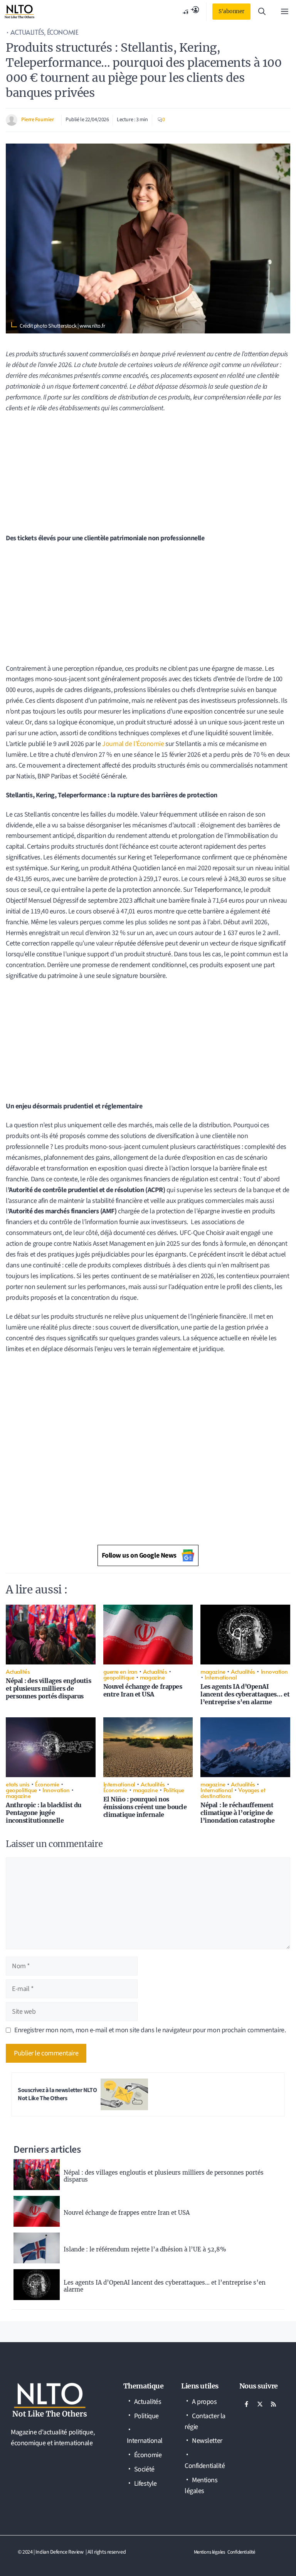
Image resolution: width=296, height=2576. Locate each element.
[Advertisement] (148, 476)
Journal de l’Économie (133, 744)
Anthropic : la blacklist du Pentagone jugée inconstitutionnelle (44, 1813)
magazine (152, 1677)
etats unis (18, 1784)
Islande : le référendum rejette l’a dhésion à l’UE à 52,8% (145, 2249)
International (221, 1677)
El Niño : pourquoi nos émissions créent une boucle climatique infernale (145, 1807)
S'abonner (231, 11)
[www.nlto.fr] (19, 12)
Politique (174, 1790)
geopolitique (119, 1677)
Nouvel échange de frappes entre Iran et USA (143, 1690)
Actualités (27, 32)
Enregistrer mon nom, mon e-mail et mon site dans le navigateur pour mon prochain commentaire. (150, 2030)
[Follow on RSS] (274, 2404)
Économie (63, 32)
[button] (262, 12)
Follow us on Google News (139, 1555)
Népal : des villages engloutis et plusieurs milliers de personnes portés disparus (49, 1688)
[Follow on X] (260, 2404)
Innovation (275, 1671)
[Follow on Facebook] (247, 2404)
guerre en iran (120, 1671)
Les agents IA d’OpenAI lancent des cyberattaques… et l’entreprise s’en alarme (245, 1694)
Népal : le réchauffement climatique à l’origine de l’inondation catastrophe (237, 1813)
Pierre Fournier (37, 120)
